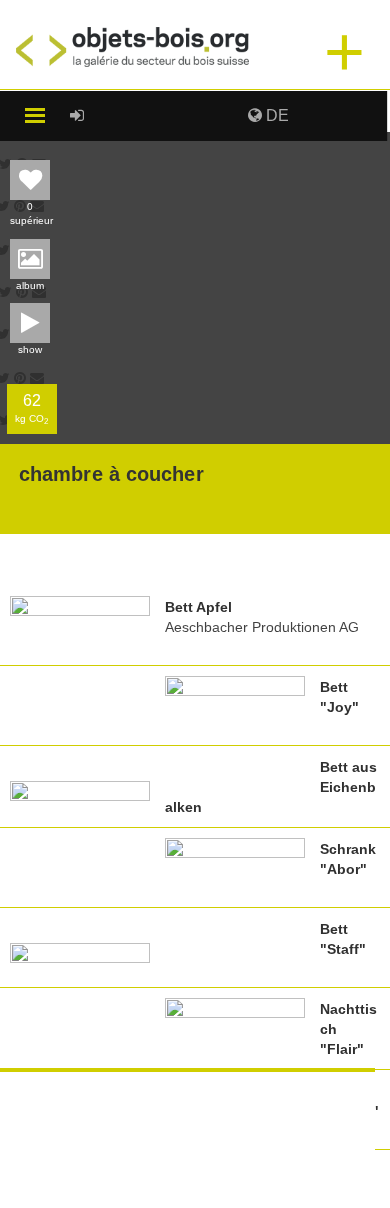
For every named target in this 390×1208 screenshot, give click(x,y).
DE (275, 115)
